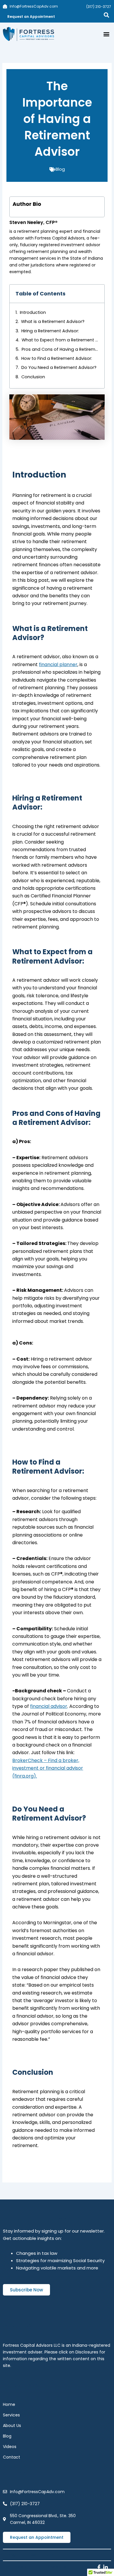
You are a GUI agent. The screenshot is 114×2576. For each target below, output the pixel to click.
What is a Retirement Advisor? (53, 321)
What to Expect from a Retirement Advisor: (60, 340)
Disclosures (87, 2352)
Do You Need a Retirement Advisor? (59, 367)
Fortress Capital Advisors (35, 2567)
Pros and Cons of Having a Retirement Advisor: (60, 349)
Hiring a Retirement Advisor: (50, 331)
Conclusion (33, 377)
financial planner (58, 664)
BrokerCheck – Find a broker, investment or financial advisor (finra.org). (48, 1768)
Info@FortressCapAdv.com (33, 2555)
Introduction (33, 312)
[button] (106, 34)
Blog (60, 169)
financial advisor (49, 1706)
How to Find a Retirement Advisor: (57, 358)
